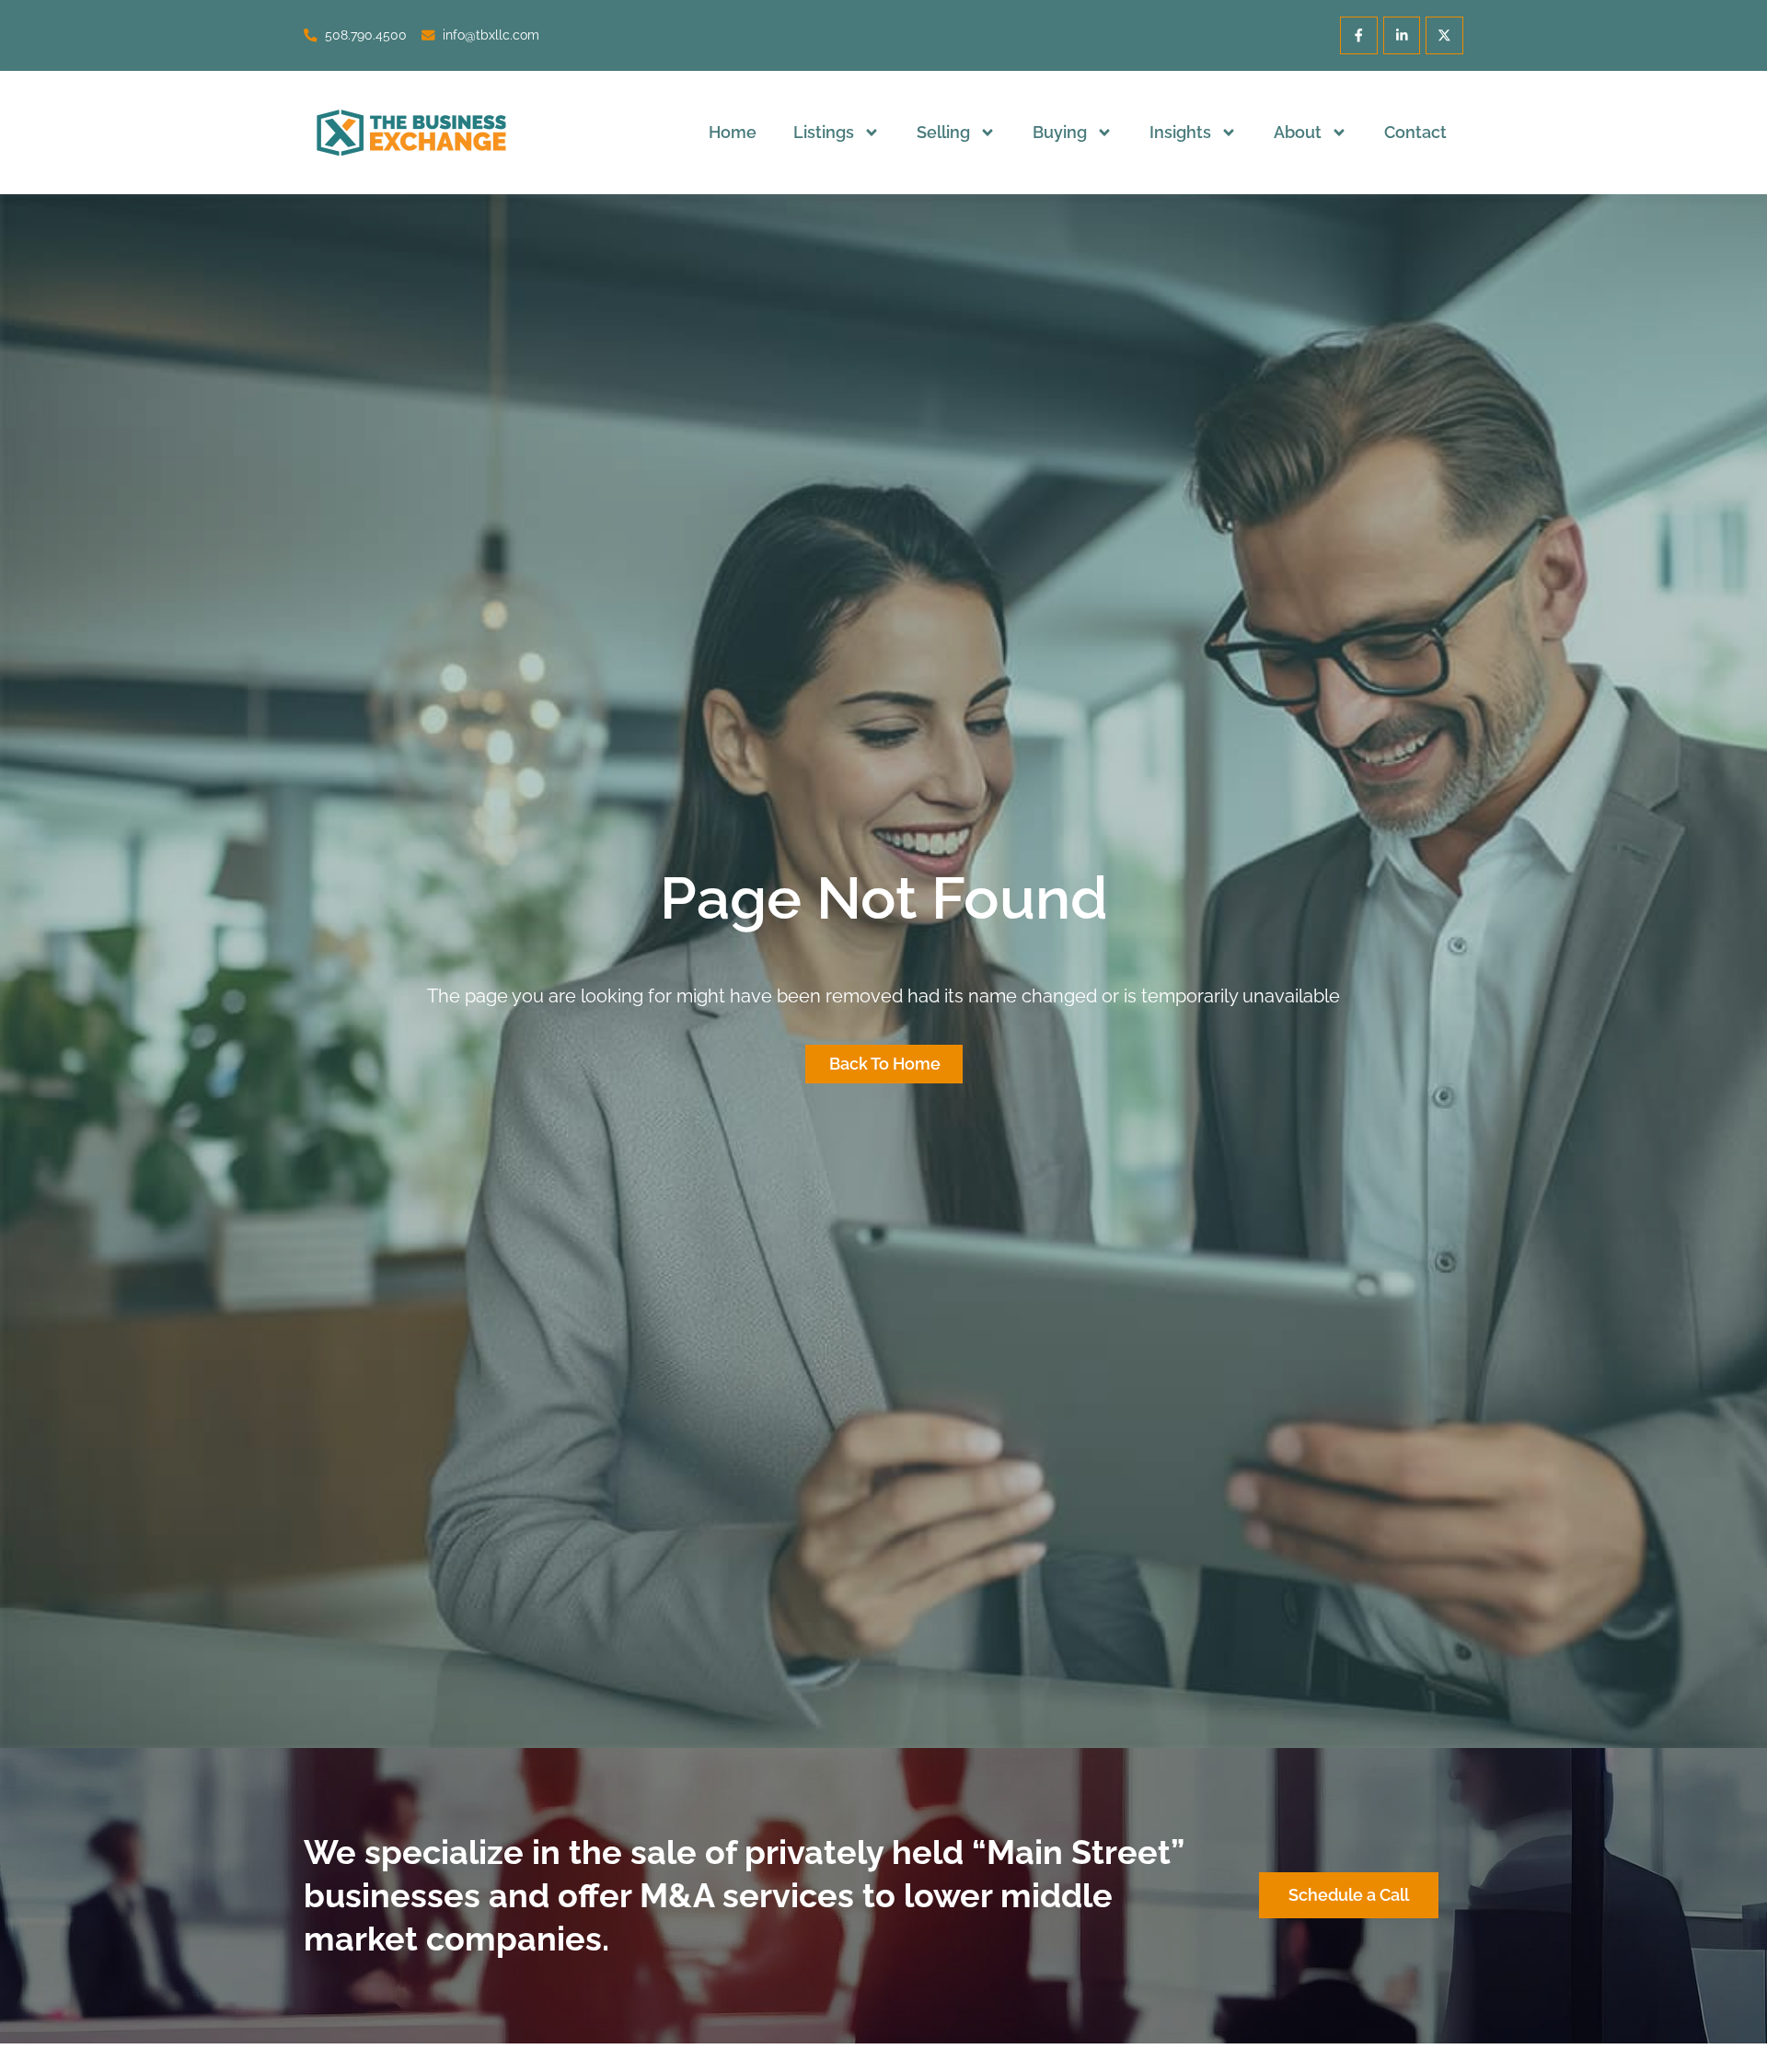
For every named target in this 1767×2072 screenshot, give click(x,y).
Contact (1415, 132)
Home (733, 132)
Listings (824, 132)
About (1298, 132)
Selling (943, 132)
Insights (1180, 132)
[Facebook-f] (1359, 35)
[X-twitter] (1444, 35)
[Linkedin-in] (1402, 35)
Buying (1060, 132)
